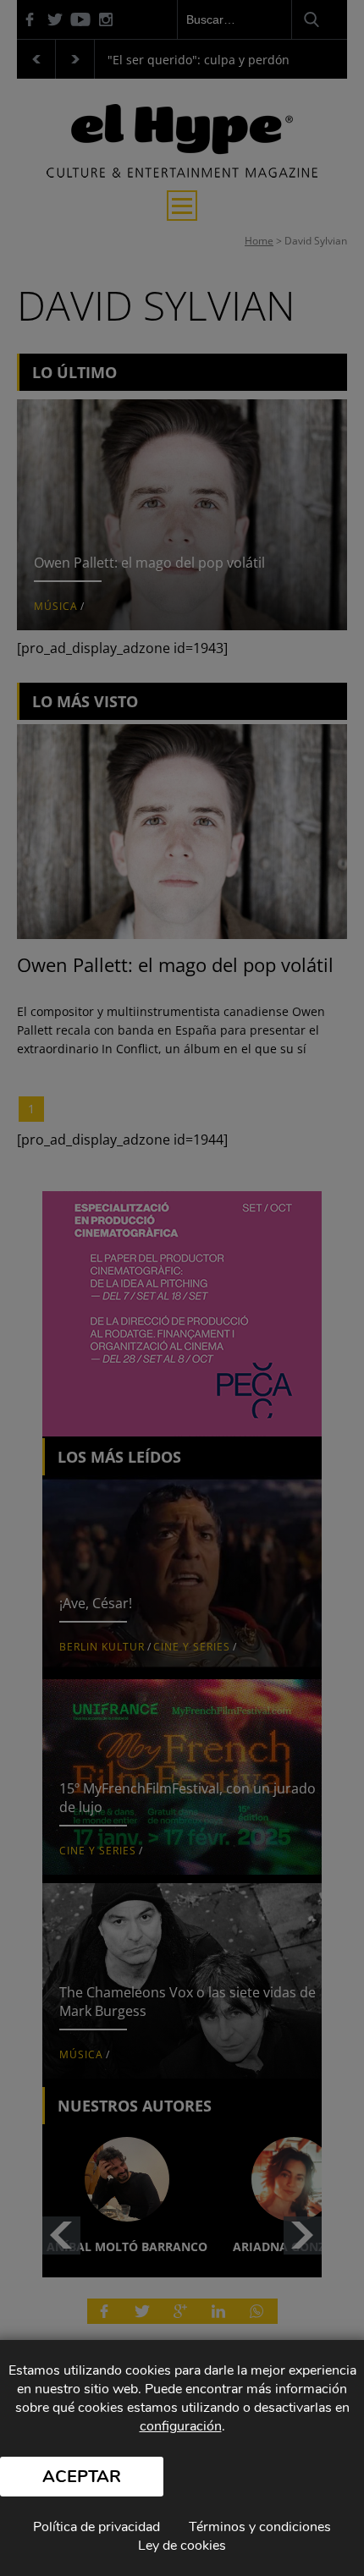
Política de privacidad (97, 2527)
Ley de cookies (182, 2546)
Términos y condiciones (260, 2527)
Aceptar (82, 2477)
